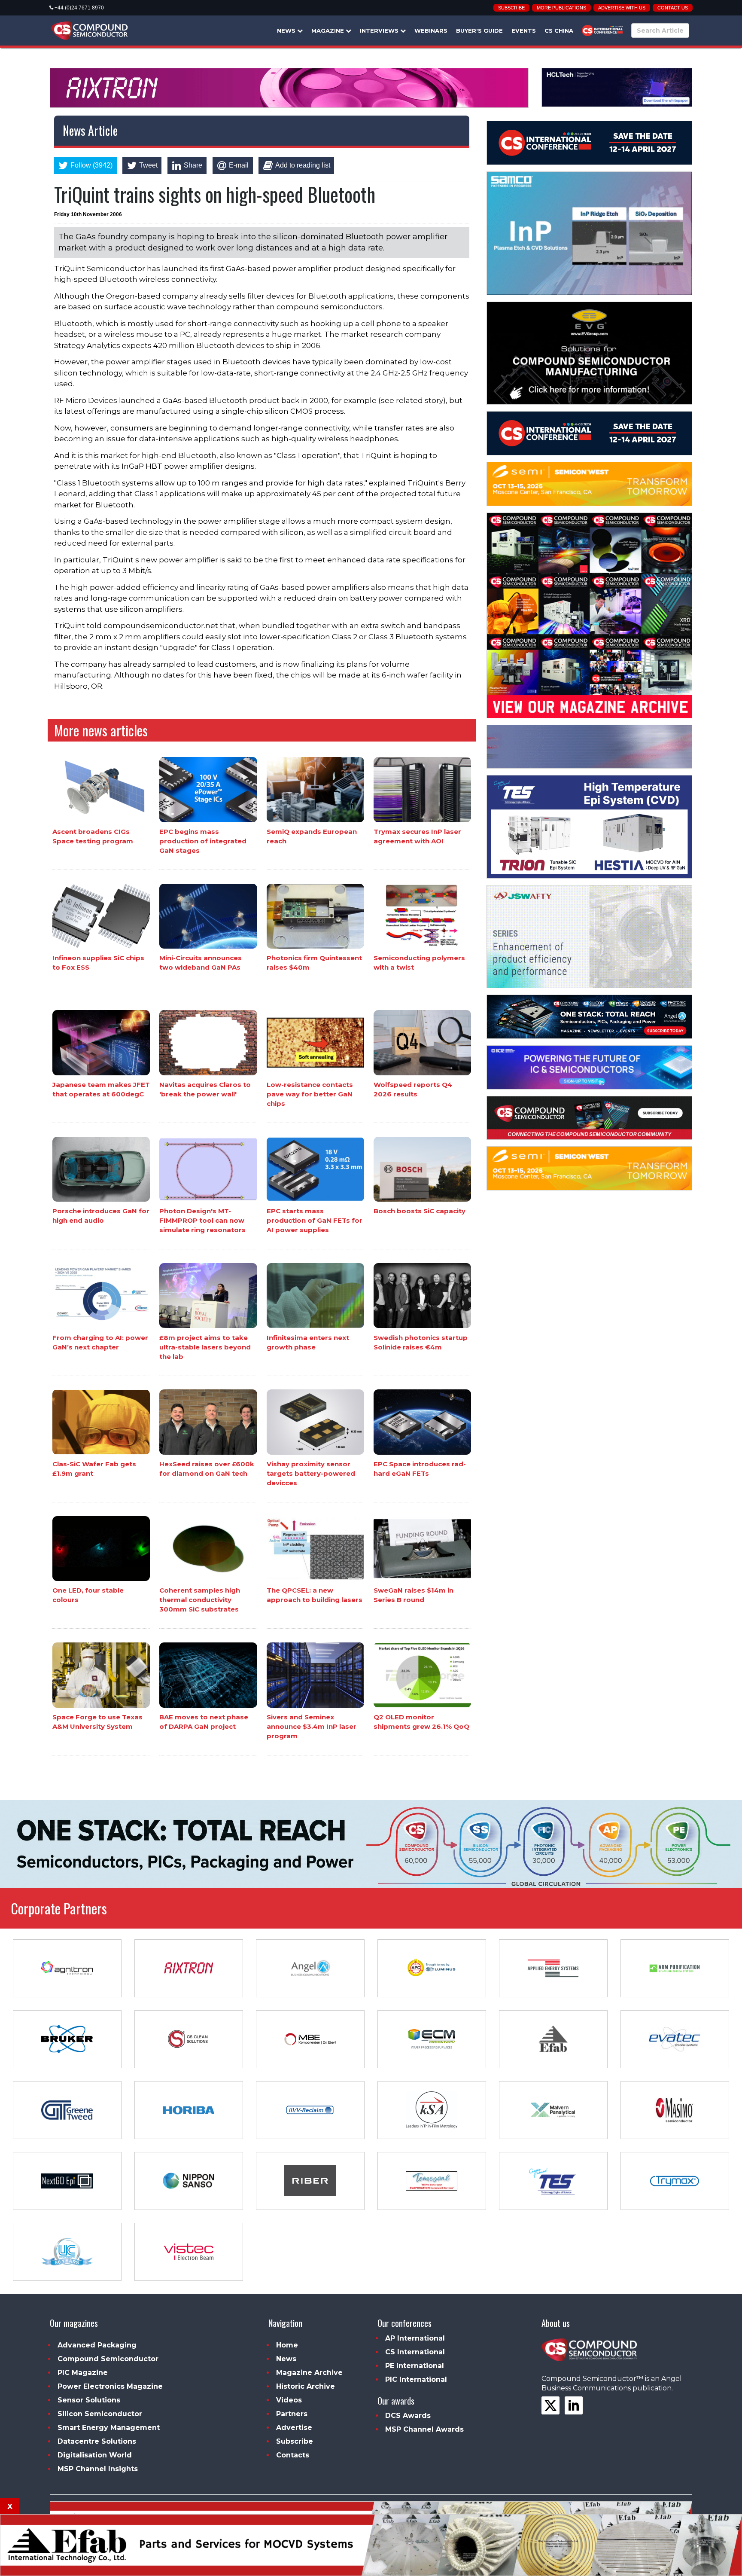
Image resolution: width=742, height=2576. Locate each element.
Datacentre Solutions (97, 2441)
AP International (415, 2338)
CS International (415, 2352)
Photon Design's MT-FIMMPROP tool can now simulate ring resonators (202, 1220)
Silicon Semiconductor (100, 2414)
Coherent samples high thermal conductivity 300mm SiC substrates (200, 1600)
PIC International (416, 2379)
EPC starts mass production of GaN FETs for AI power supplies (315, 1220)
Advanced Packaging (97, 2345)
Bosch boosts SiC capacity (420, 1211)
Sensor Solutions (89, 2400)
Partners (292, 2414)
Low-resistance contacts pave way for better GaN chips (310, 1094)
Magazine (328, 31)
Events (524, 31)
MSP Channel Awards (424, 2429)
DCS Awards (408, 2416)
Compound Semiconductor (108, 2359)
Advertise (294, 2428)
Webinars (431, 31)
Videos (289, 2400)
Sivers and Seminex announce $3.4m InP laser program (312, 1726)
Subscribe (511, 8)
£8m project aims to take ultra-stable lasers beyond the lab (205, 1347)
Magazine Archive (309, 2373)
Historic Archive (306, 2386)
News (287, 31)
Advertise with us (622, 8)
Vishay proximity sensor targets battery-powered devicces (311, 1473)
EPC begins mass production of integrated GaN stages (203, 841)
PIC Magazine (83, 2373)
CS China (559, 31)
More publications (561, 8)
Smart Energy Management (109, 2428)
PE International (415, 2366)
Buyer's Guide (479, 31)
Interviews (380, 31)
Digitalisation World (95, 2455)
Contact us (673, 8)
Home (287, 2345)
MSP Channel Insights (98, 2469)
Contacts (293, 2455)
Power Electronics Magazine (110, 2386)
